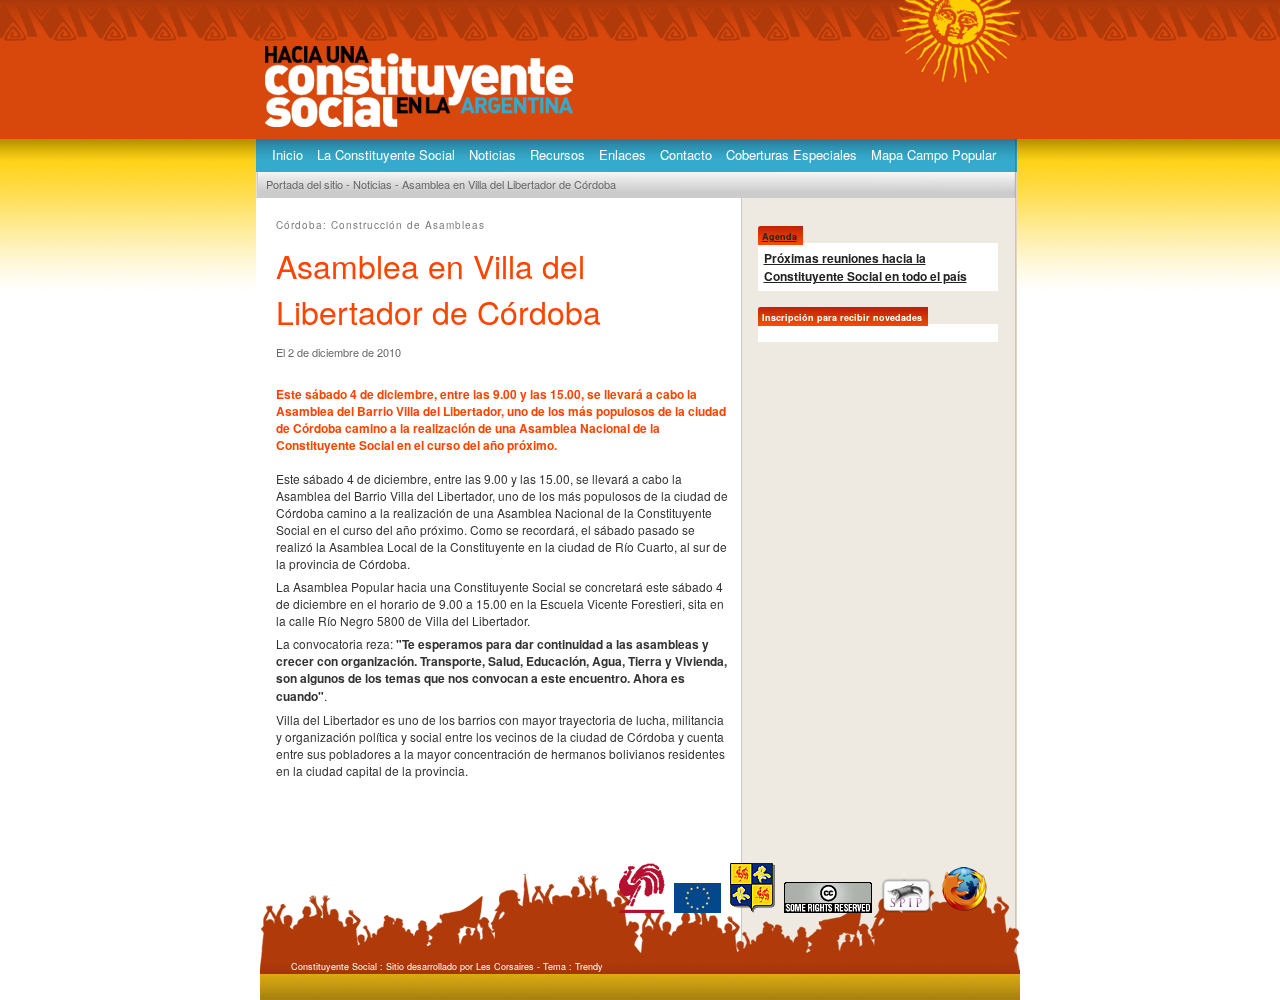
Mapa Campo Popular (933, 154)
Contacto (686, 154)
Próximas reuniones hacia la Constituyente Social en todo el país (865, 267)
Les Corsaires (505, 966)
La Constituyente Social (386, 154)
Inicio (287, 154)
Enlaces (622, 154)
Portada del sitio (304, 184)
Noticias (492, 154)
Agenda (779, 236)
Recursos (557, 154)
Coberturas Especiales (791, 154)
